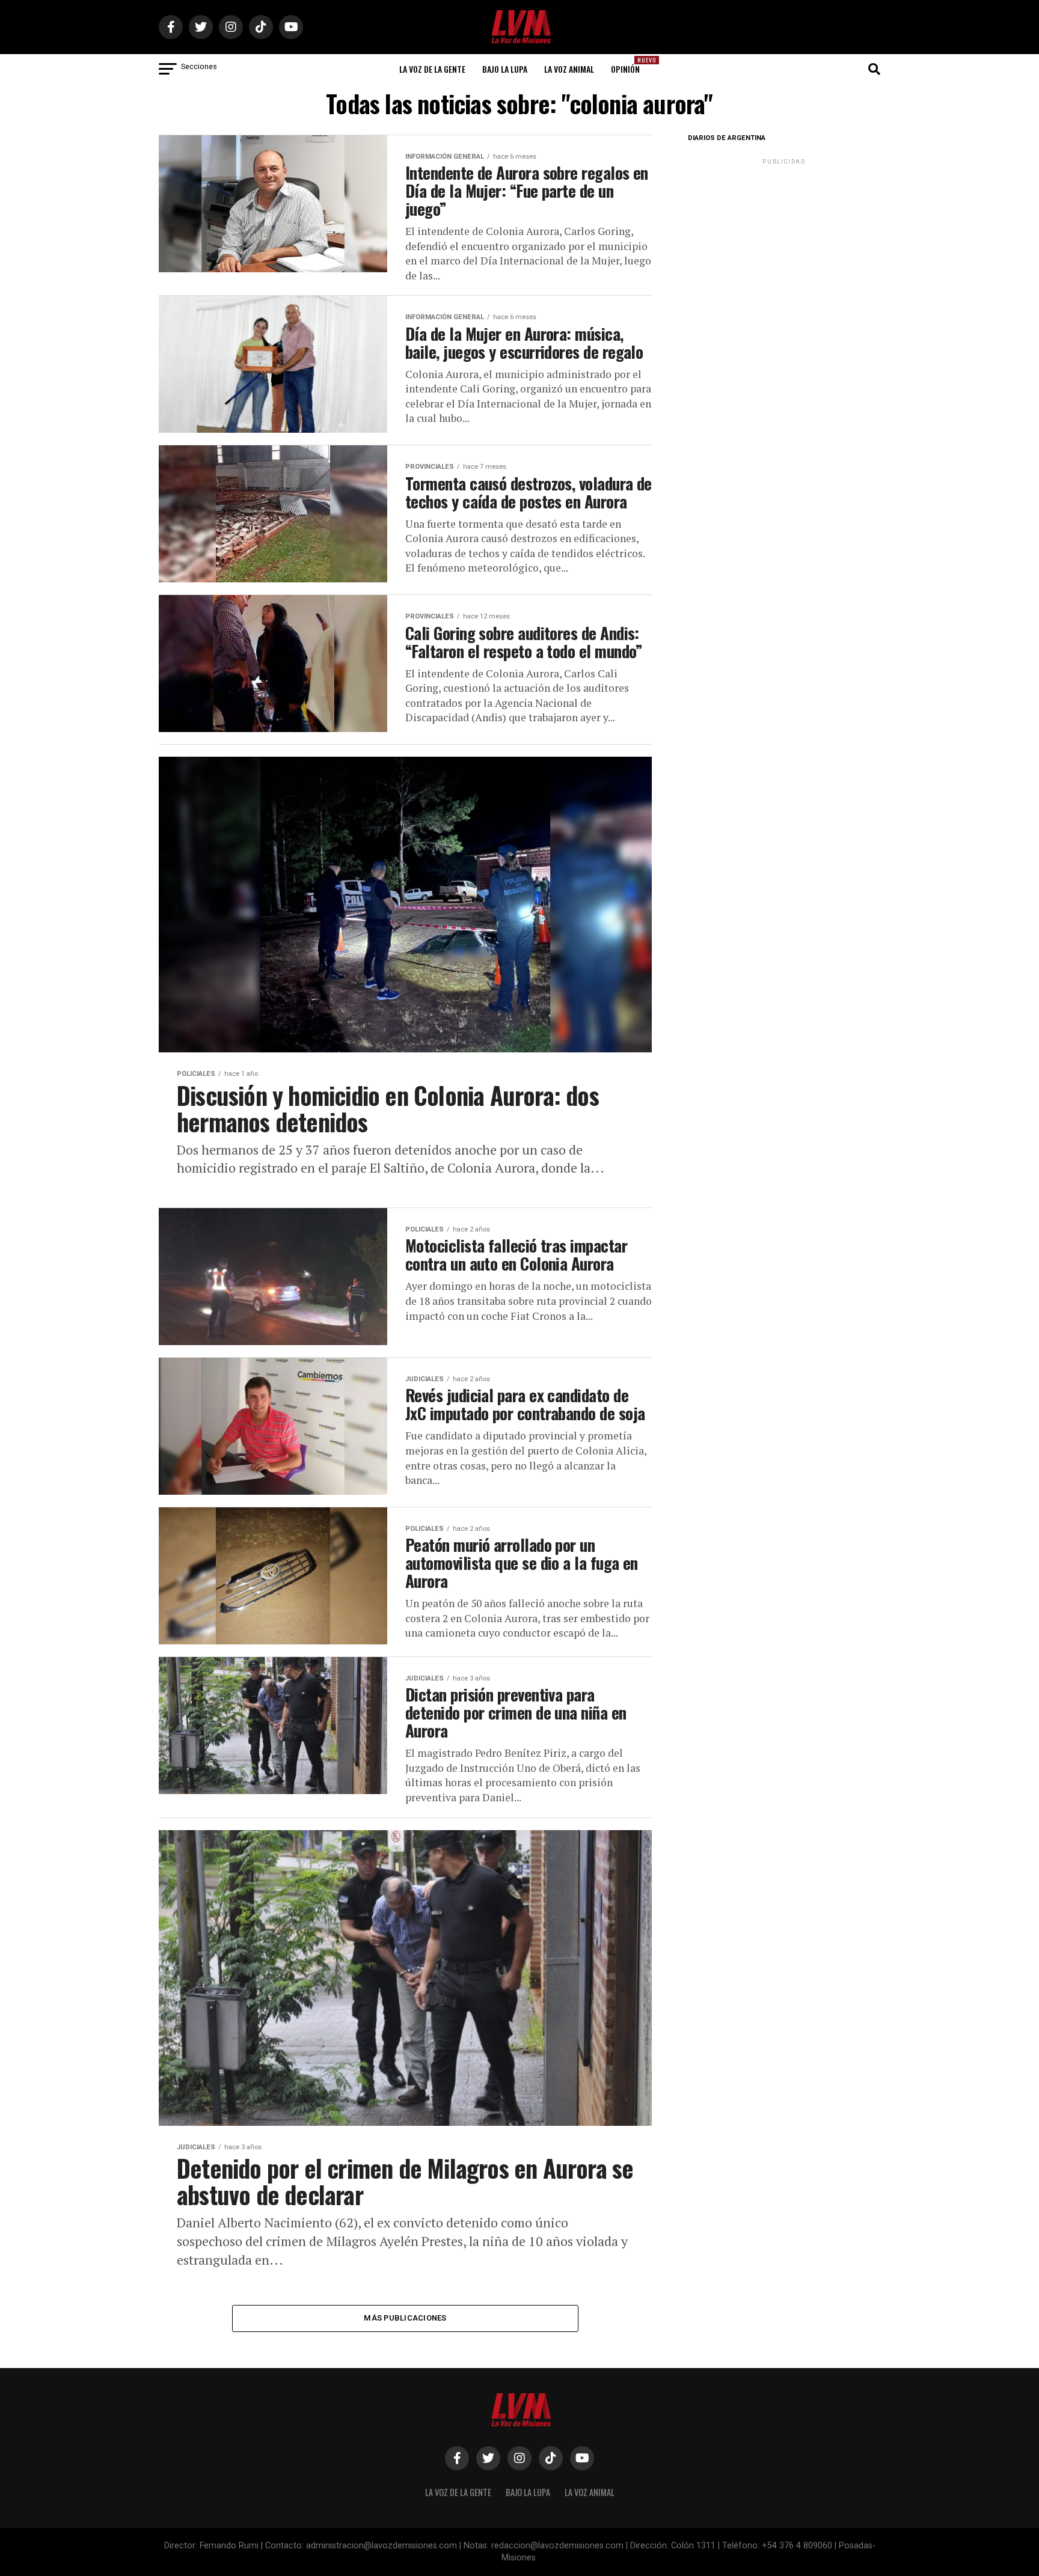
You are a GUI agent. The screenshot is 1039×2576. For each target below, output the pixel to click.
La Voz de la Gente (432, 69)
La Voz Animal (569, 69)
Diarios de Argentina (727, 138)
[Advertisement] (784, 242)
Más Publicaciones (405, 2318)
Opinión (629, 65)
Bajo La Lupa (505, 69)
